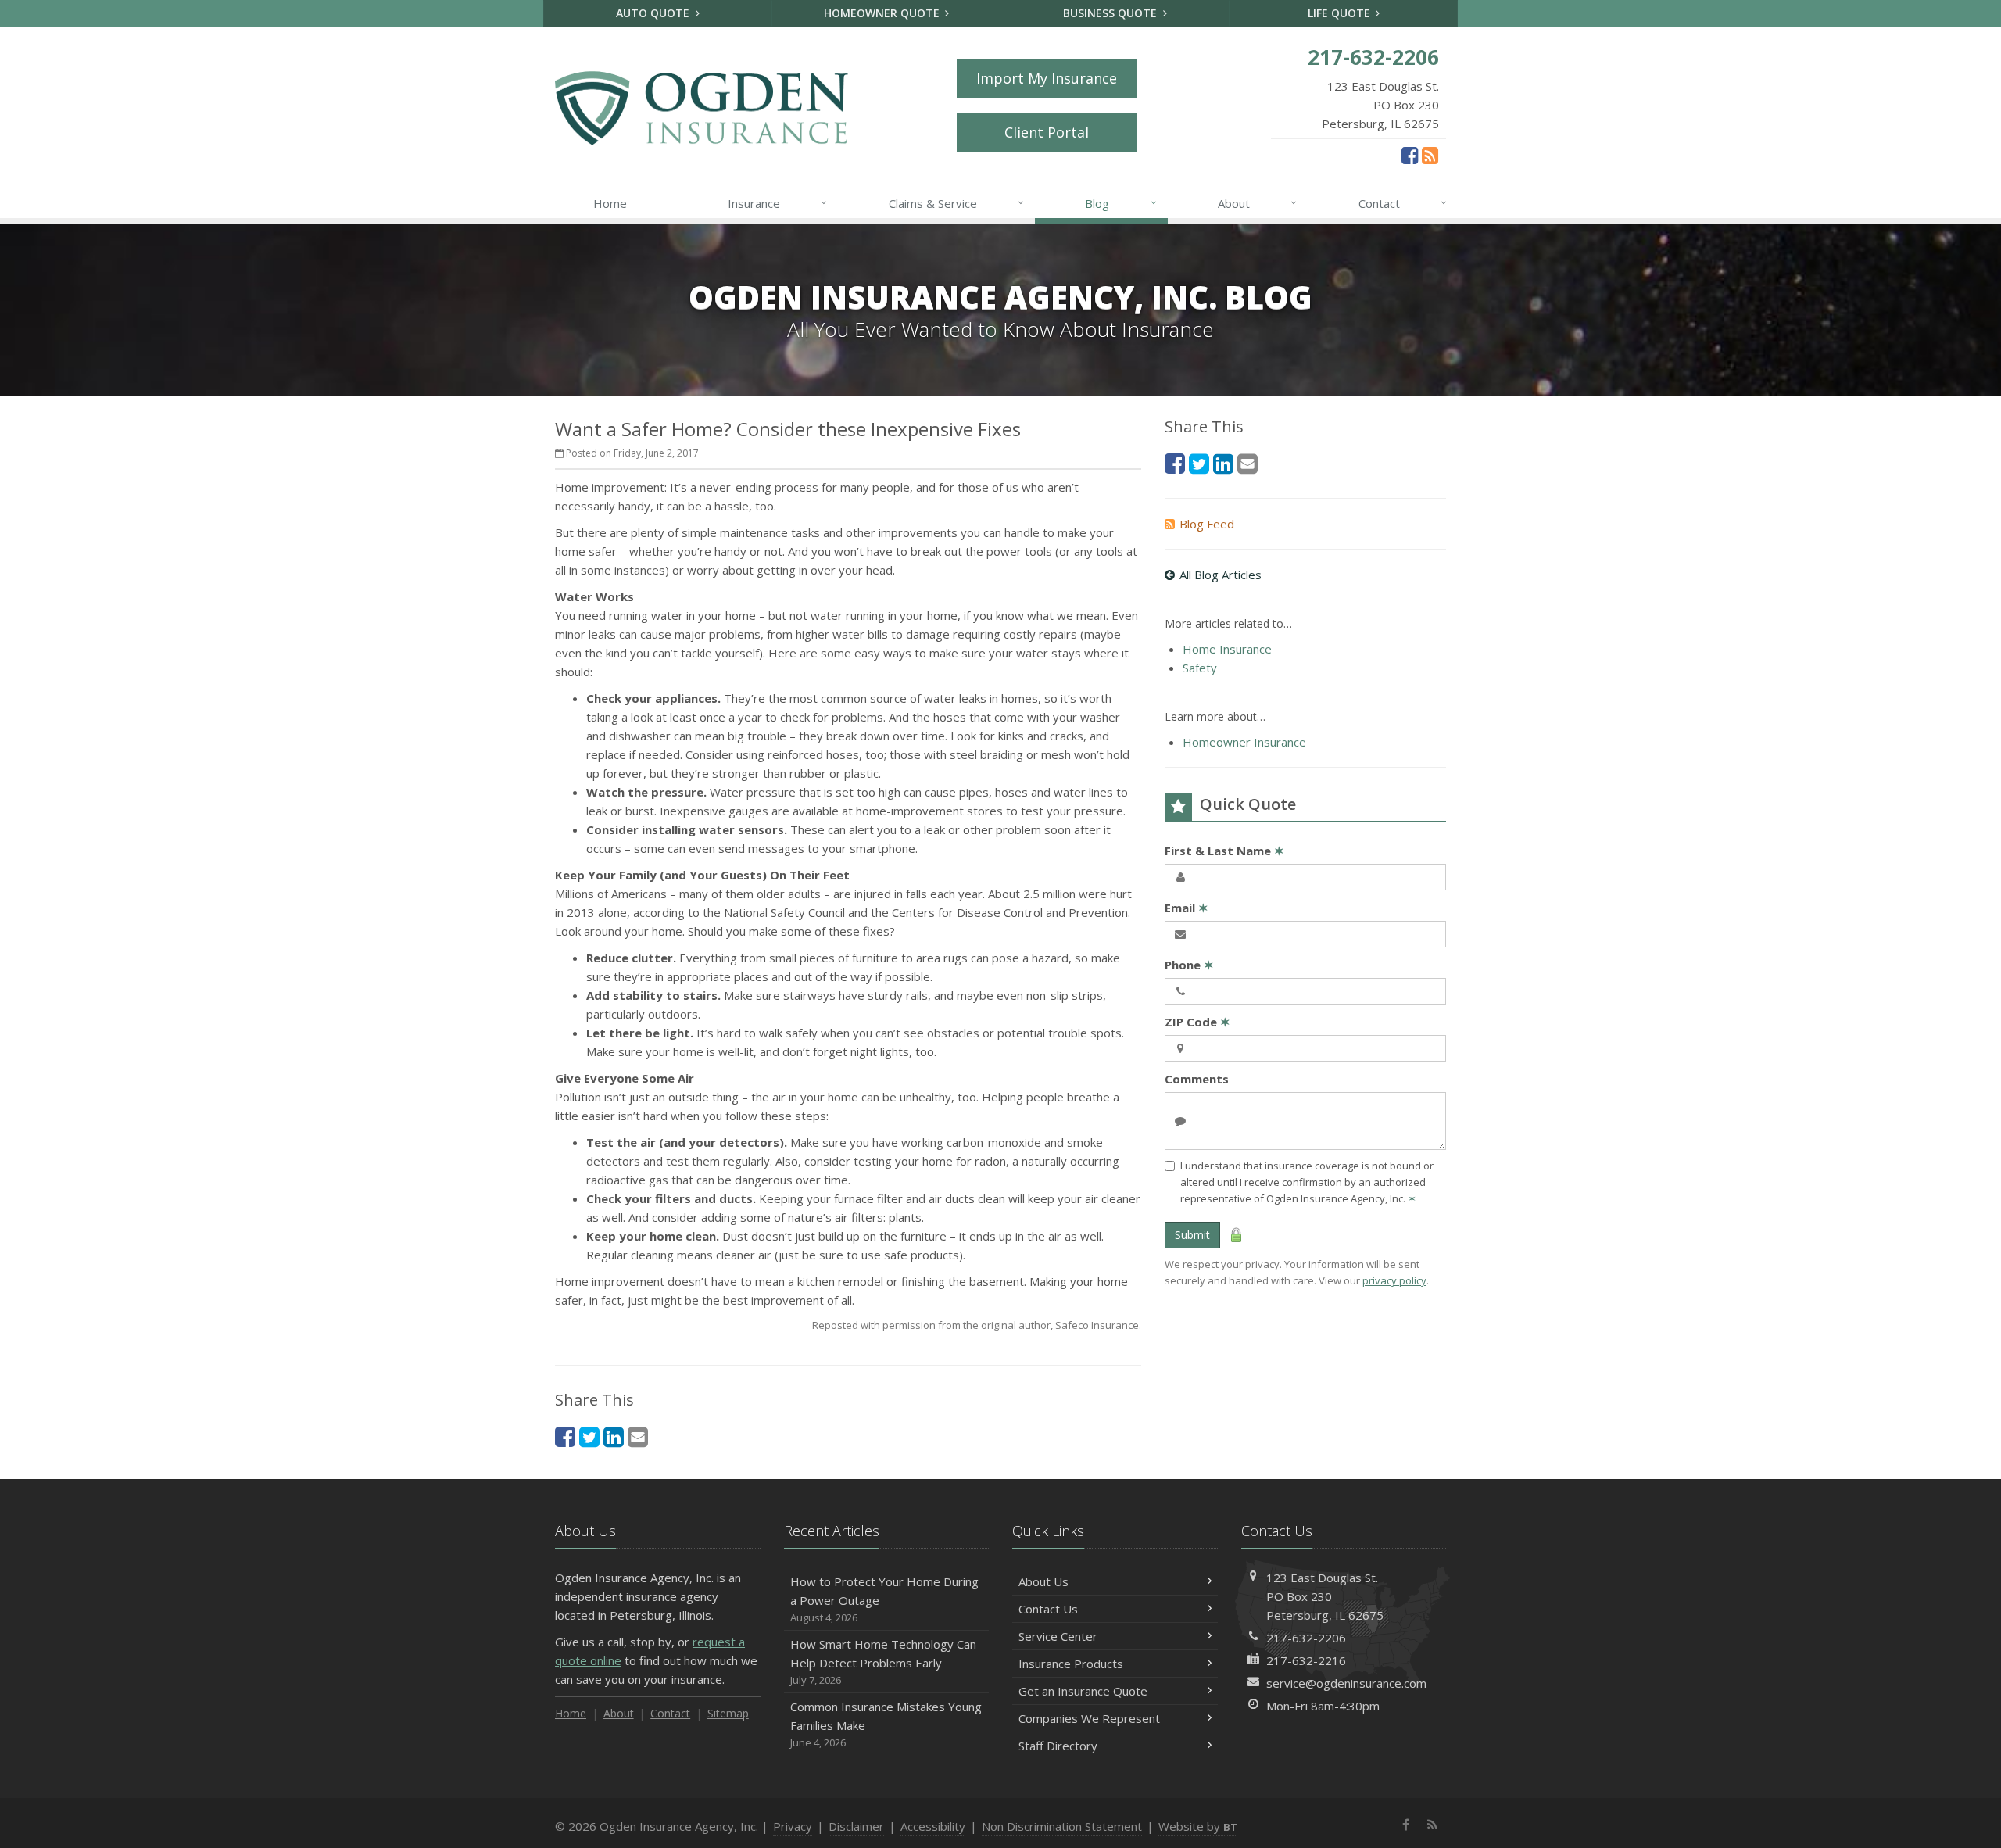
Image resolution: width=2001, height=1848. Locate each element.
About (1257, 203)
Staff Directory (1058, 1746)
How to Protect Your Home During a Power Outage (884, 1599)
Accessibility (933, 1826)
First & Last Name (1224, 851)
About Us (1043, 1581)
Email (1187, 908)
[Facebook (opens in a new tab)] (1410, 155)
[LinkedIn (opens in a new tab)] (614, 1436)
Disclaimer (856, 1826)
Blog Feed (1207, 524)
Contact (1403, 203)
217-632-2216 (1306, 1660)
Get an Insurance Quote (1083, 1691)
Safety (1200, 668)
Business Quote (1111, 13)
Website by (1198, 1826)
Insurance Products (1071, 1664)
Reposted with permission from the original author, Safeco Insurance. (977, 1325)
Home (610, 203)
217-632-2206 (1306, 1638)
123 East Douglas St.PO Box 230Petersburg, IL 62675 (1325, 1596)
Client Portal (1047, 132)
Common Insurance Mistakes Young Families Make (886, 1724)
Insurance (777, 203)
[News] (1430, 155)
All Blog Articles (1221, 575)
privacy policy (1394, 1280)
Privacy (793, 1826)
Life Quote (1341, 13)
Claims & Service (956, 203)
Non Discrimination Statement (1062, 1826)
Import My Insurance (1047, 78)
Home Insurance (1227, 649)
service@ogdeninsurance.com (1346, 1683)
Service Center (1058, 1636)
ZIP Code (1197, 1022)
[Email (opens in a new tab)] (638, 1436)
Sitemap (728, 1713)
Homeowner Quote (883, 13)
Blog (1120, 203)
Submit (1192, 1235)
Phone (1189, 965)
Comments (1197, 1079)
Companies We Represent (1089, 1718)
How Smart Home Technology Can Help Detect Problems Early (883, 1662)
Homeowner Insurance (1244, 742)
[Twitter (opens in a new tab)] (589, 1436)
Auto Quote (654, 13)
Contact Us (1048, 1609)
